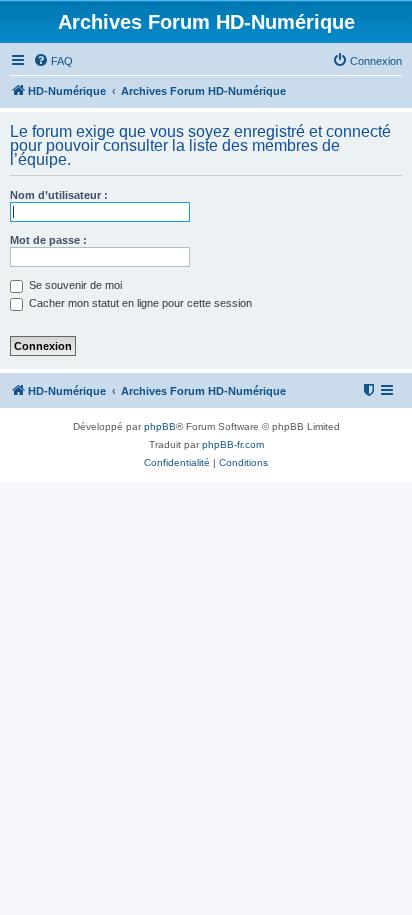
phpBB (160, 426)
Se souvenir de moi (74, 285)
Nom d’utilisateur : (59, 195)
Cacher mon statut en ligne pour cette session (139, 303)
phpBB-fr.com (233, 444)
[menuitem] (53, 61)
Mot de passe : (48, 240)
